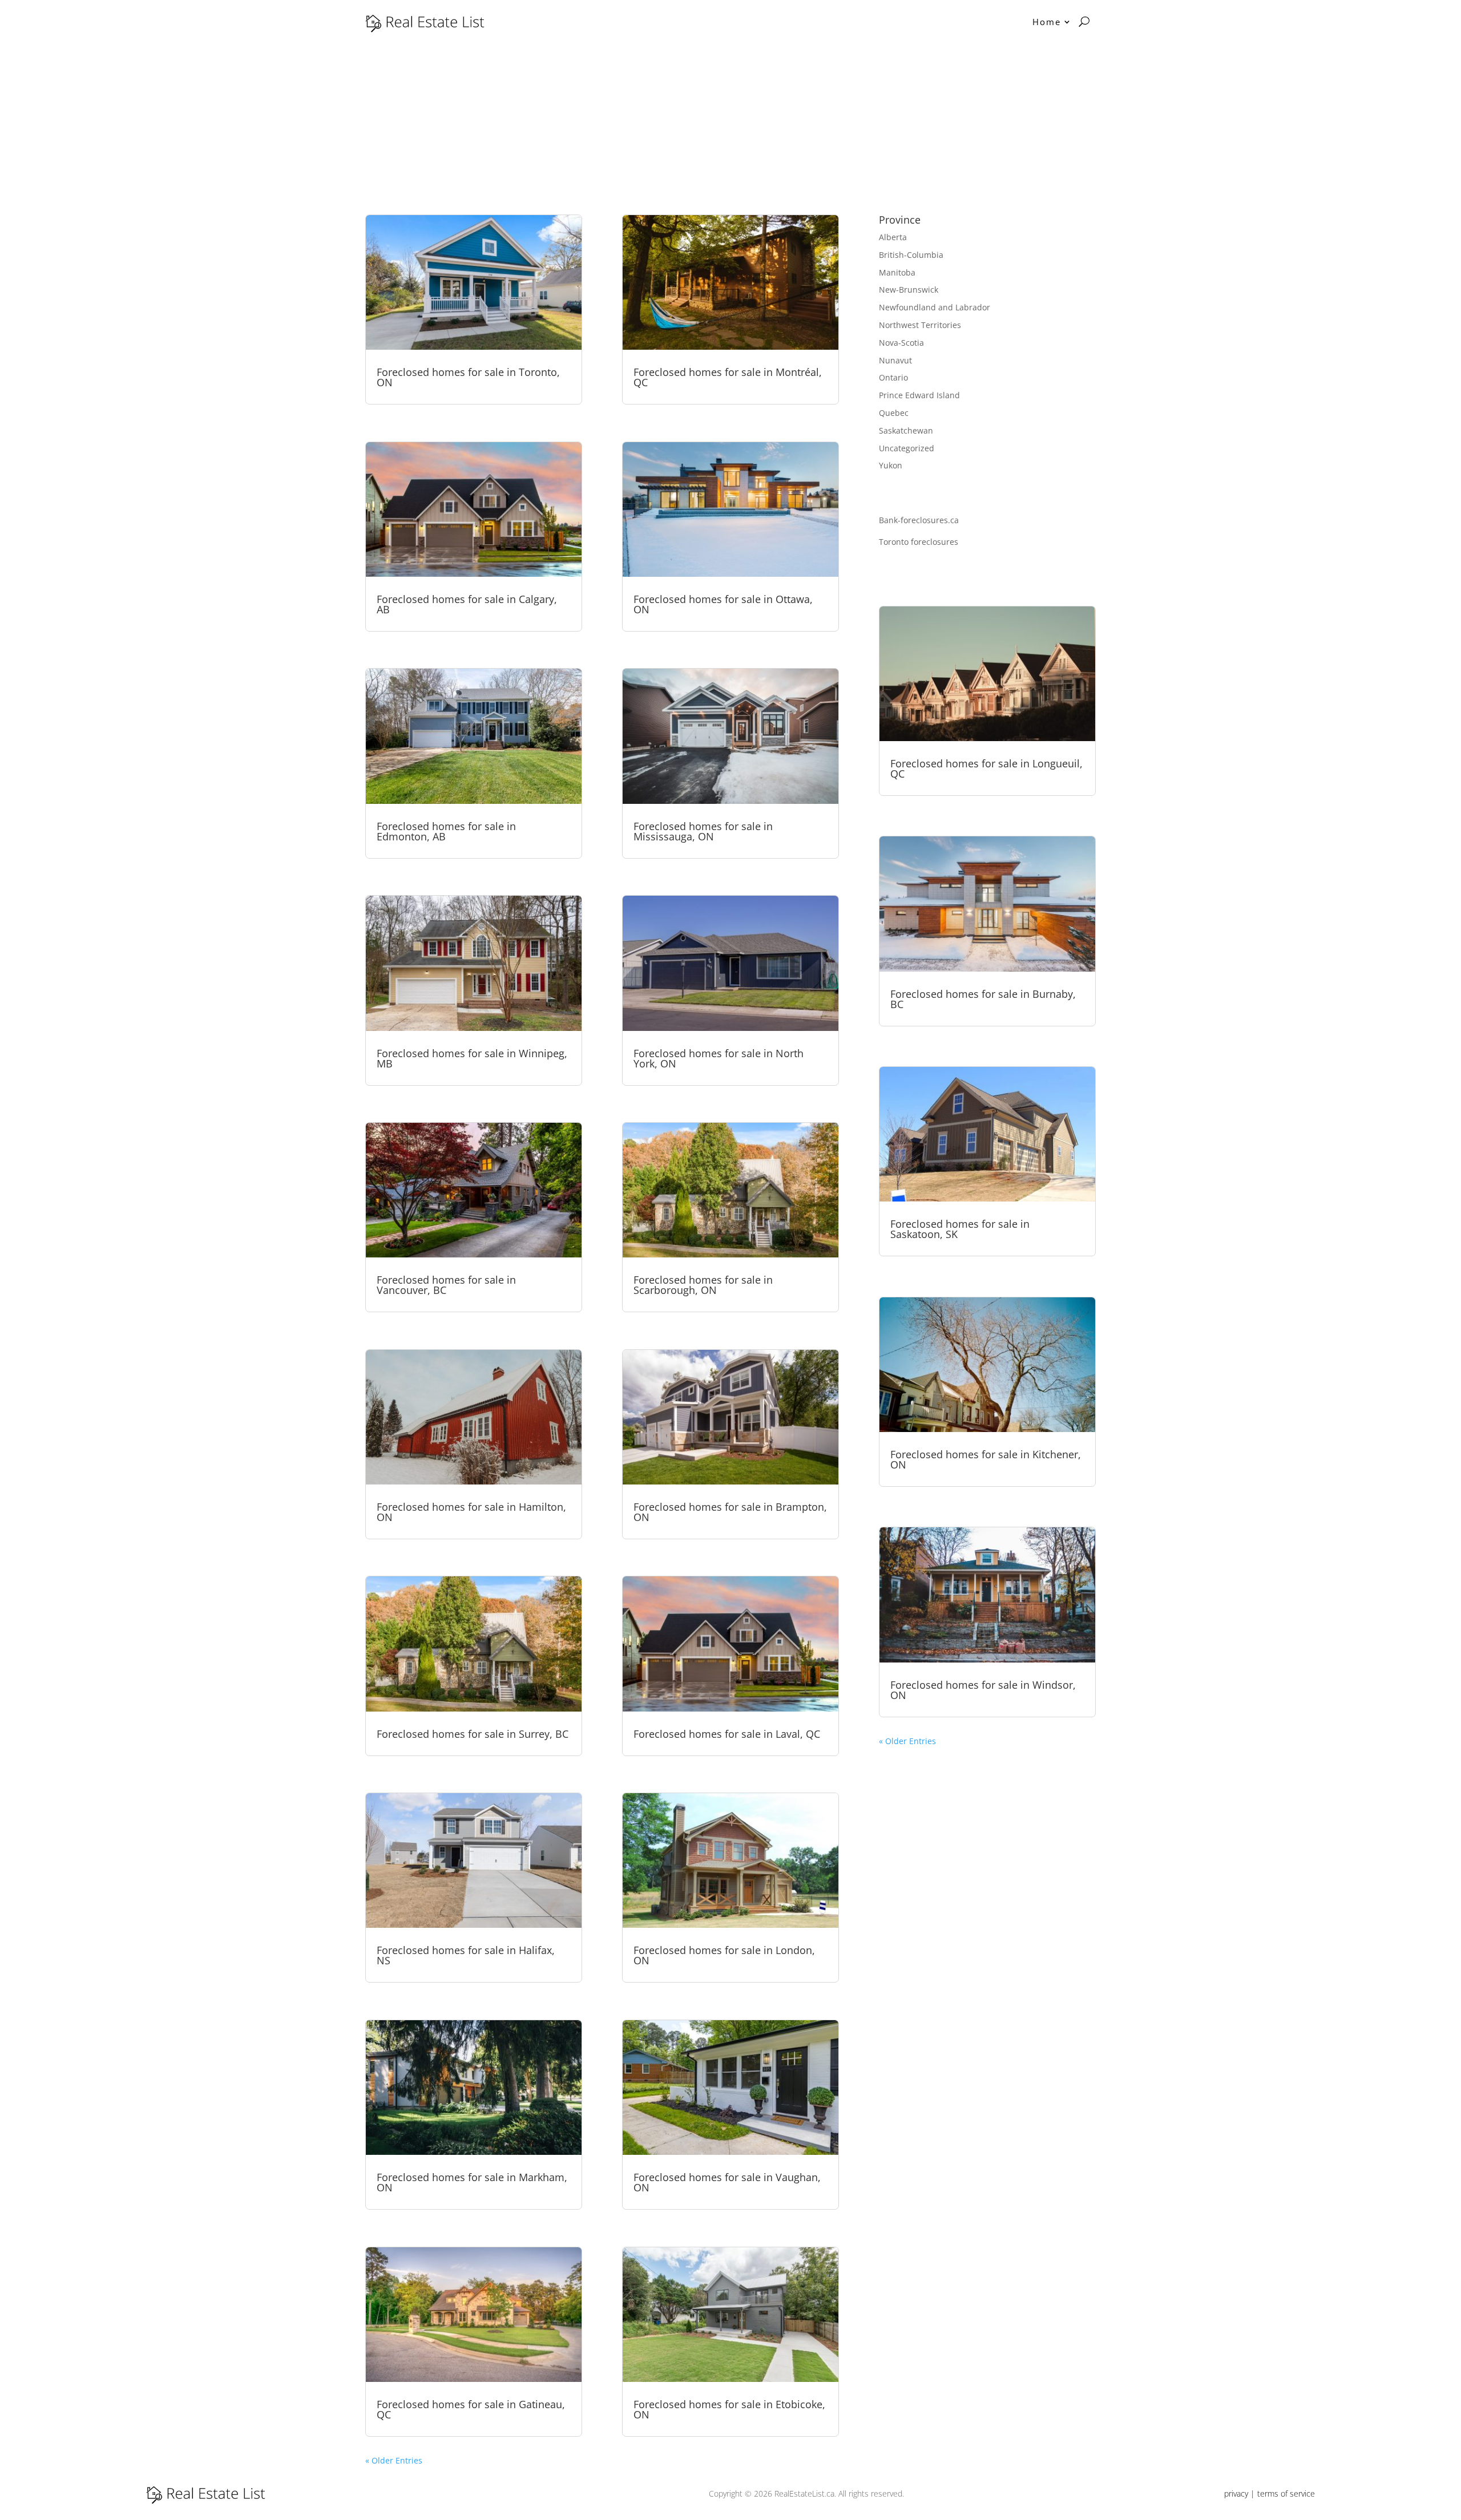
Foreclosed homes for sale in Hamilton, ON (471, 1512)
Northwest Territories (920, 325)
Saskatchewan (906, 430)
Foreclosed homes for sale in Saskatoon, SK (960, 1229)
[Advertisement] (730, 129)
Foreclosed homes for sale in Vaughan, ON (727, 2182)
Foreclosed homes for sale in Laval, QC (727, 1734)
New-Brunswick (909, 290)
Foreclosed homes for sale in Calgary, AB (467, 604)
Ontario (893, 377)
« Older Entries (394, 2460)
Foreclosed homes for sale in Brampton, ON (730, 1512)
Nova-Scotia (901, 343)
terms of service (1286, 2493)
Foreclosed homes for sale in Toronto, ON (468, 377)
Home (1047, 22)
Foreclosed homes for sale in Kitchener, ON (986, 1459)
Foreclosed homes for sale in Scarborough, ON (703, 1285)
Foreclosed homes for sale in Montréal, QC (728, 377)
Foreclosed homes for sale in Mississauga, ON (703, 831)
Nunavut (895, 360)
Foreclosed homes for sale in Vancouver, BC (446, 1285)
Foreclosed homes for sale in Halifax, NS (466, 1955)
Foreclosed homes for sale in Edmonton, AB (446, 831)
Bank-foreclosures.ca (919, 520)
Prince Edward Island (919, 395)
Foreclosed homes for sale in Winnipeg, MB (472, 1058)
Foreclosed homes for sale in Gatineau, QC (471, 2409)
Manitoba (897, 272)
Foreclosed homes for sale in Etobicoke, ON (729, 2409)
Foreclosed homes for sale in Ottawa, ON (723, 604)
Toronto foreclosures (919, 542)
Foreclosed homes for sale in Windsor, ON (983, 1690)
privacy (1236, 2493)
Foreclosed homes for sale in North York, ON (719, 1058)
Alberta (893, 237)
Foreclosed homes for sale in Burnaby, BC (983, 999)
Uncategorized (907, 448)
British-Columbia (911, 255)
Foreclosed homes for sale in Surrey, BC (473, 1734)
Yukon (891, 465)
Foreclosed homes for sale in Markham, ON (472, 2182)
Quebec (894, 413)
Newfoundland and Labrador (935, 307)
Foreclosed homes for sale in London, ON (724, 1955)
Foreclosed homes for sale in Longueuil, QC (986, 768)
